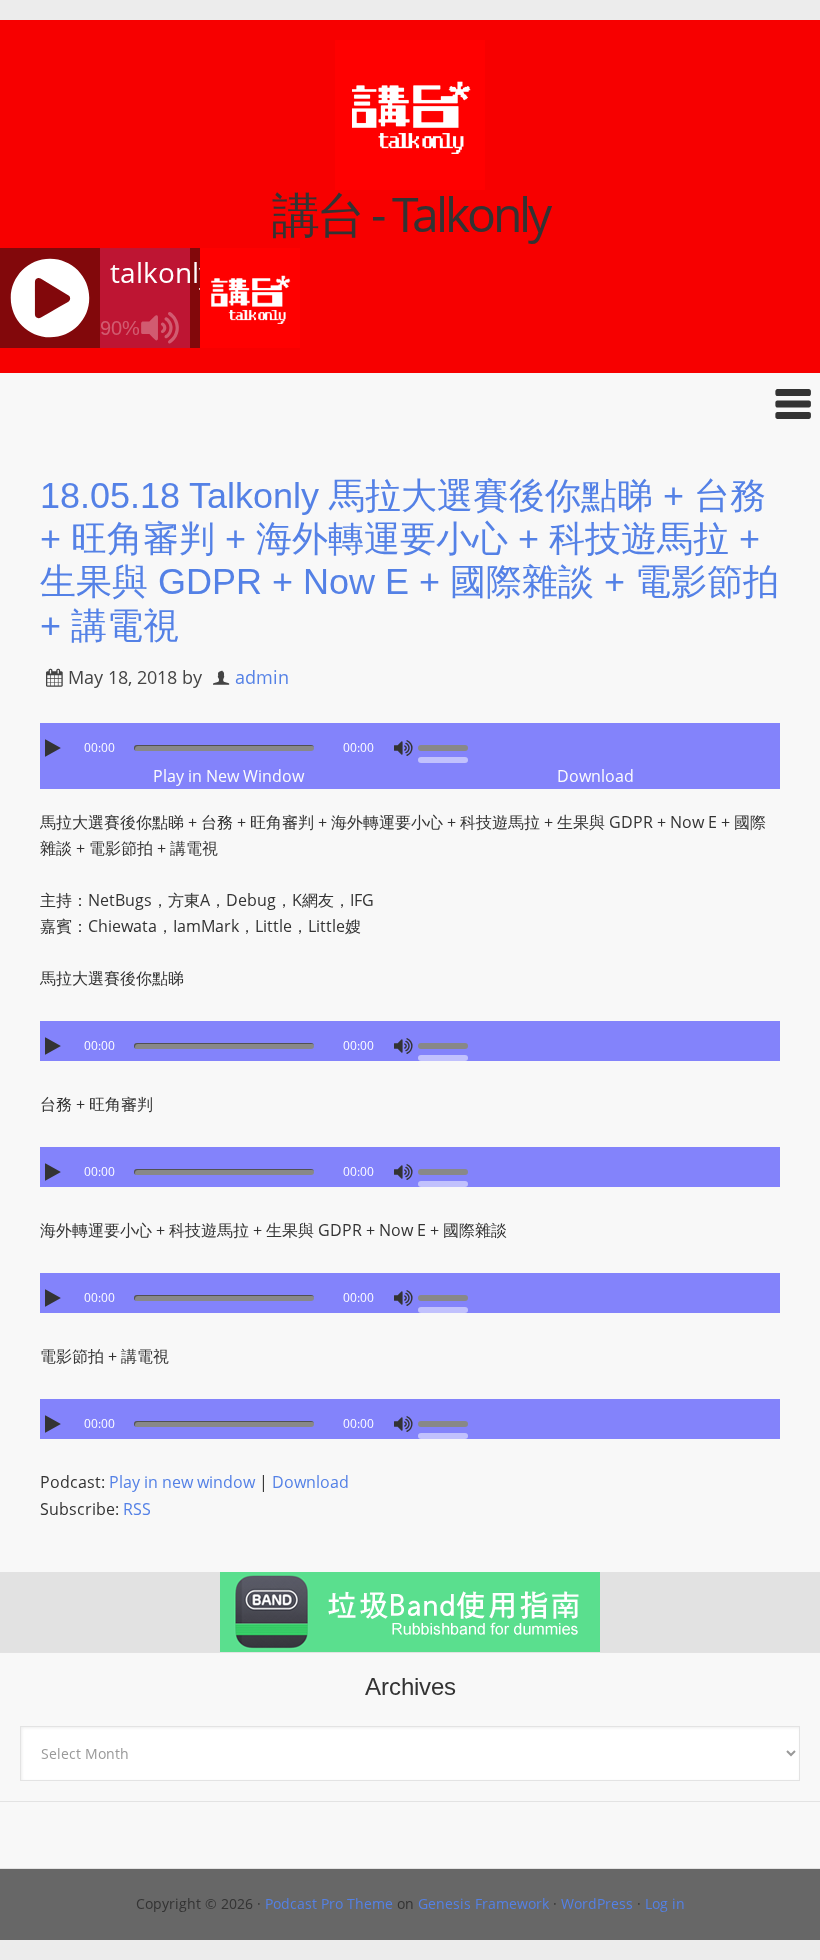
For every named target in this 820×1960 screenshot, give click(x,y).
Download (595, 776)
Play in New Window (228, 776)
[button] (410, 403)
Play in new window (182, 1482)
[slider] (448, 746)
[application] (410, 743)
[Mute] (403, 748)
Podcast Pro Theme (329, 1903)
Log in (665, 1903)
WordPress (597, 1903)
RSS (137, 1509)
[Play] (55, 748)
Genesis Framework (483, 1903)
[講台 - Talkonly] (410, 177)
